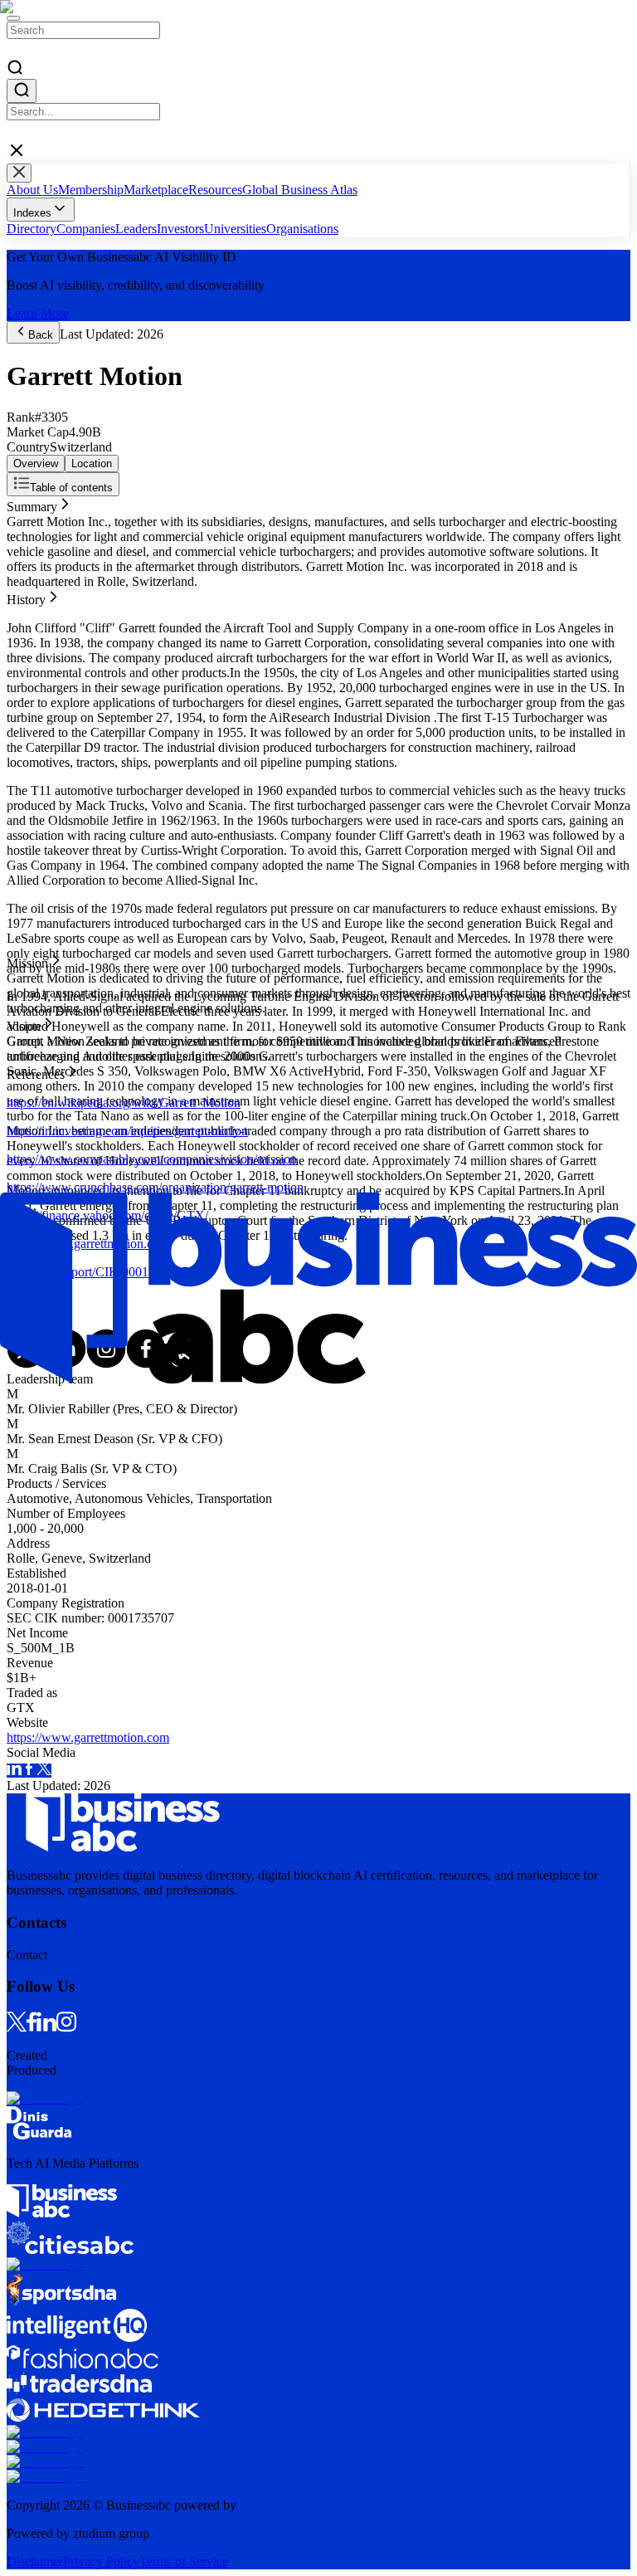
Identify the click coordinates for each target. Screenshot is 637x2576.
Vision (24, 548)
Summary (32, 503)
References (36, 563)
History (26, 518)
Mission (27, 533)
